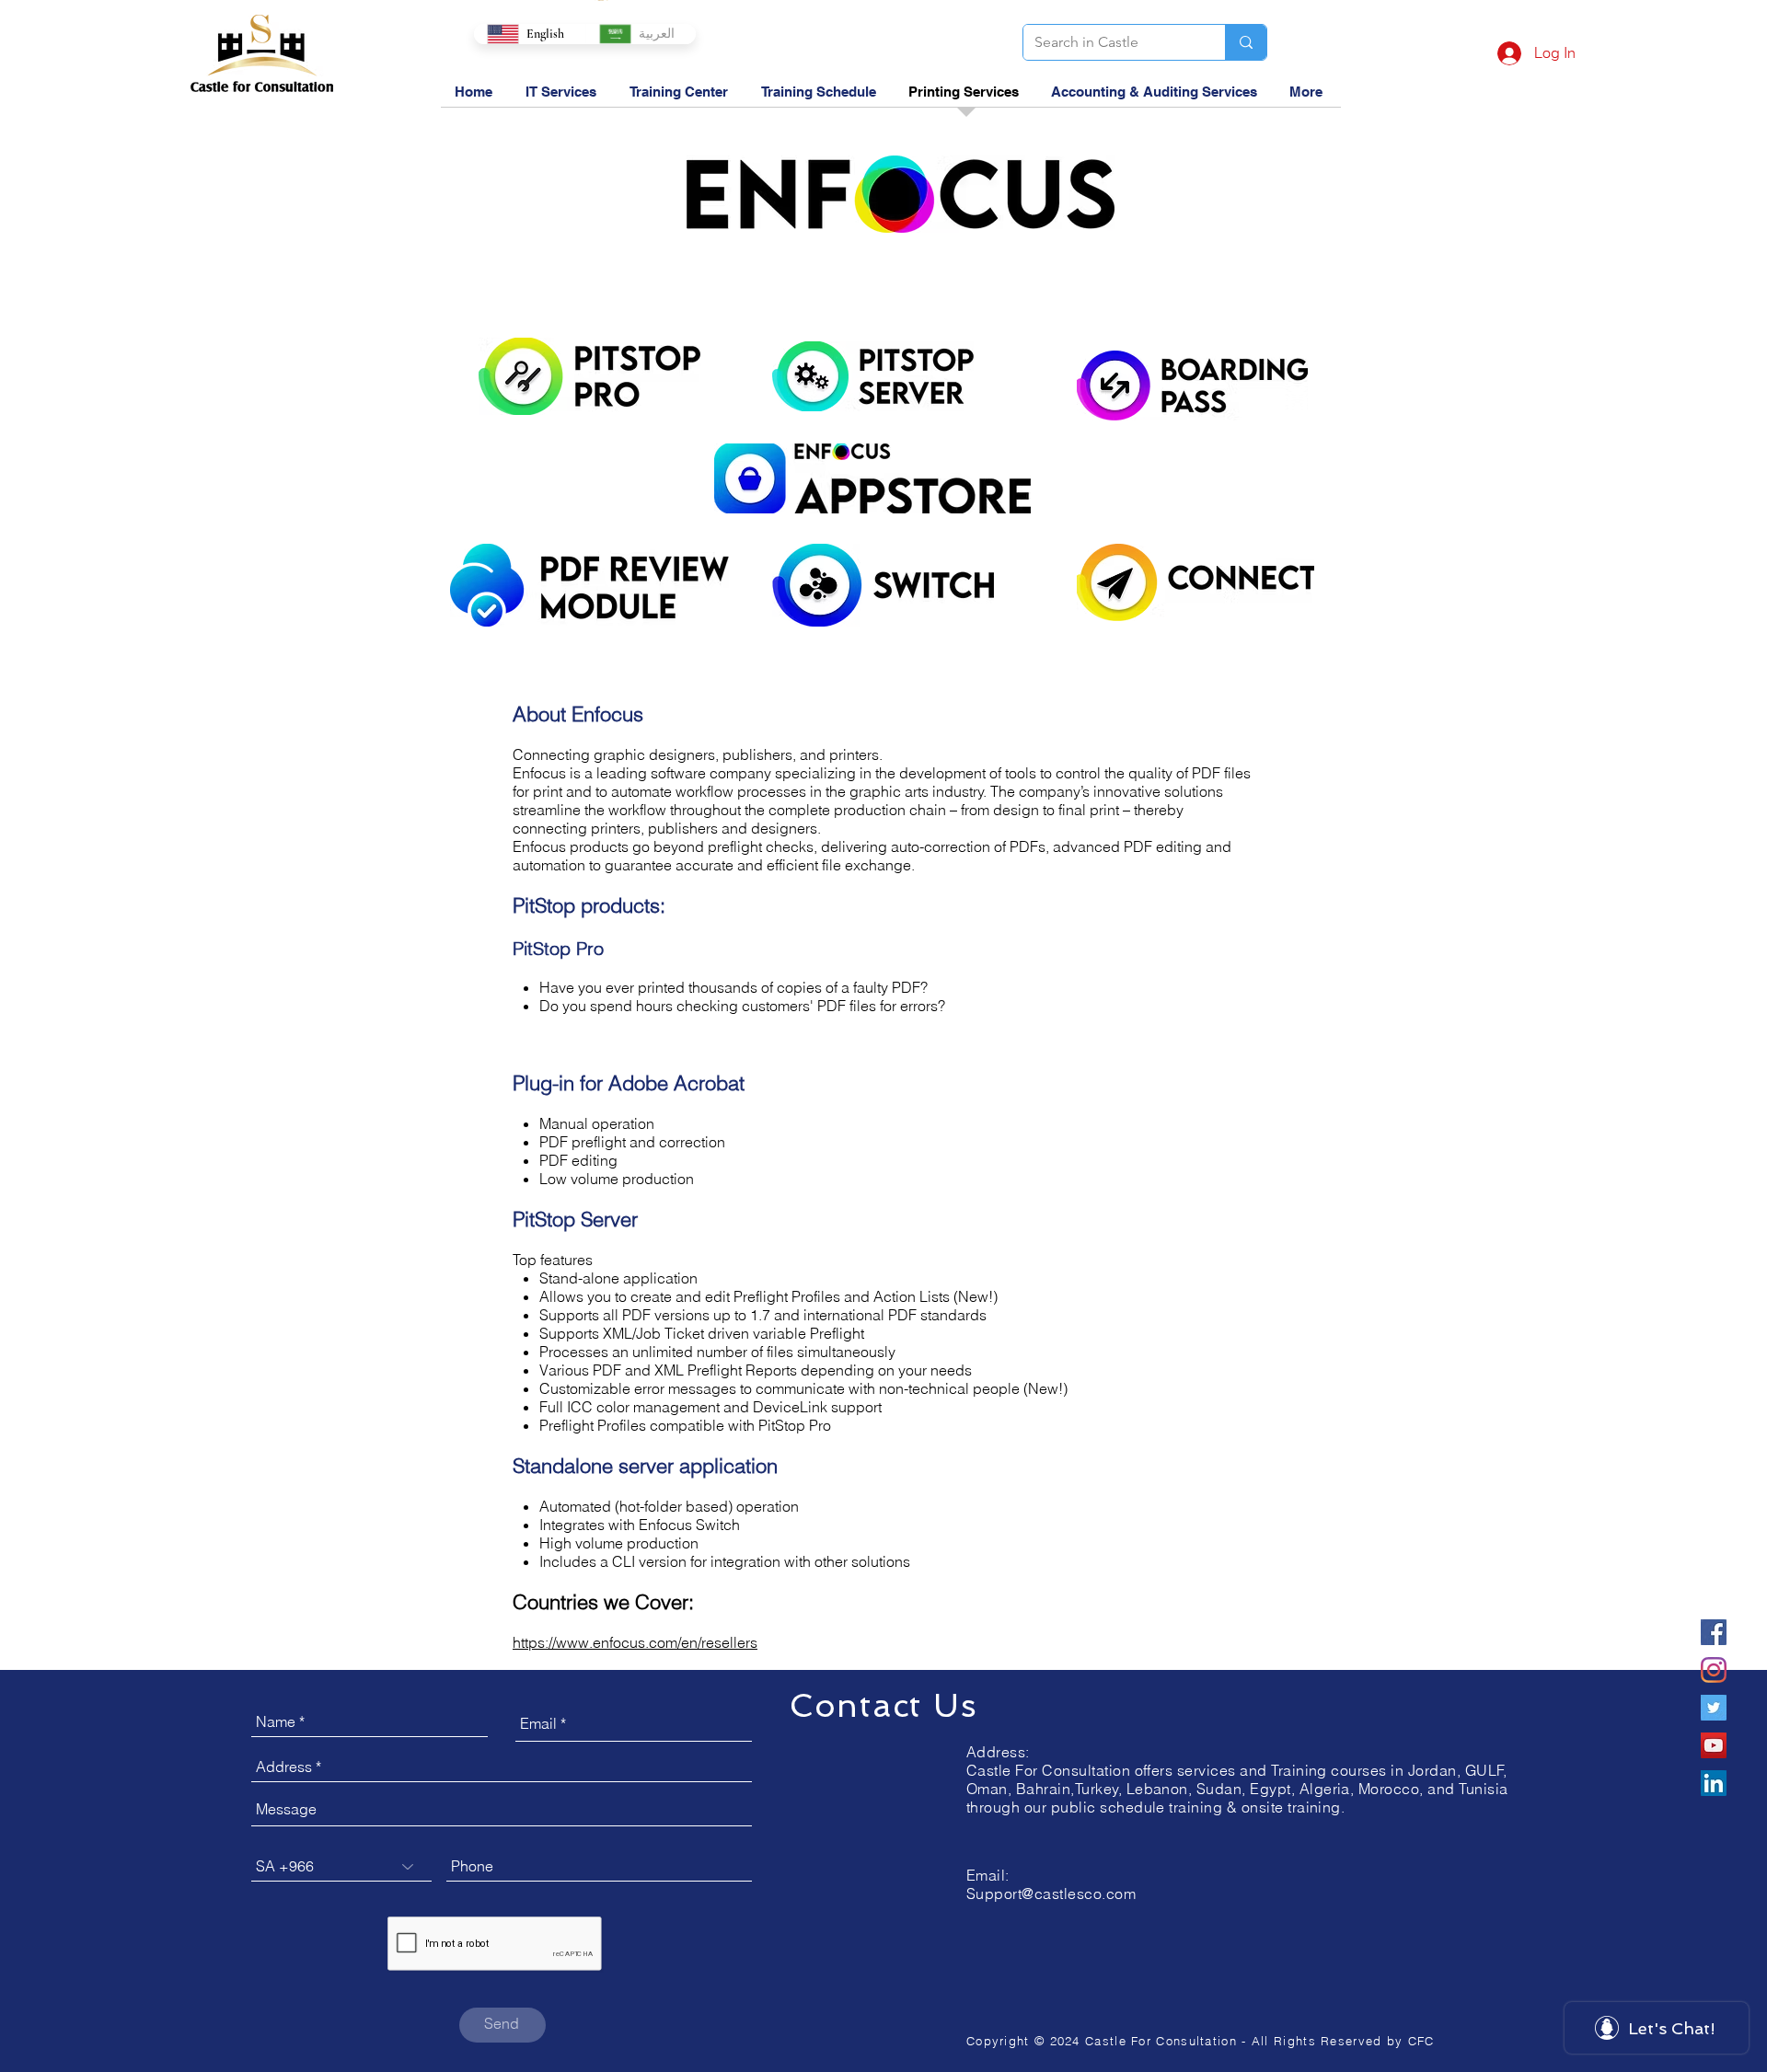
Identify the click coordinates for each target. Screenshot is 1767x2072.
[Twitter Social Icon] (1714, 1708)
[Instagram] (1714, 1670)
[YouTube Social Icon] (1714, 1745)
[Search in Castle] (1246, 42)
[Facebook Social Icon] (1714, 1632)
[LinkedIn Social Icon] (1714, 1783)
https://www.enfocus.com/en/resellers (635, 1642)
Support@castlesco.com (1051, 1894)
